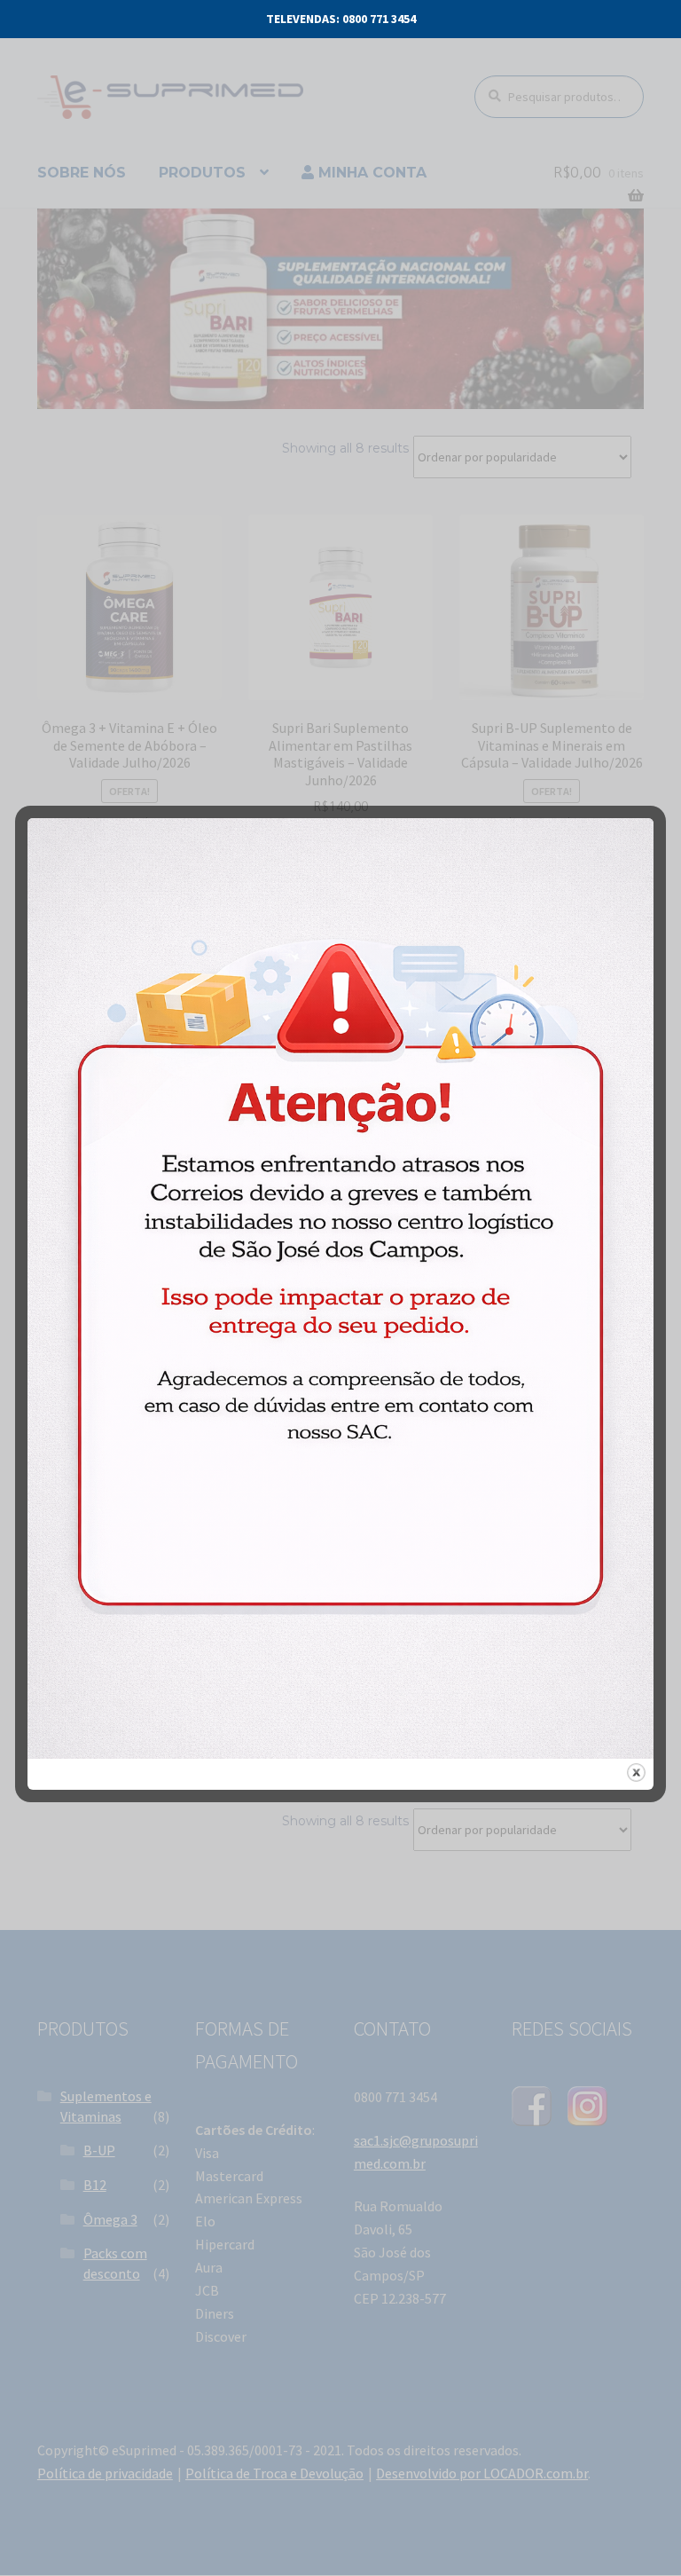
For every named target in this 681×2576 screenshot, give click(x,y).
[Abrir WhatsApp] (630, 2531)
